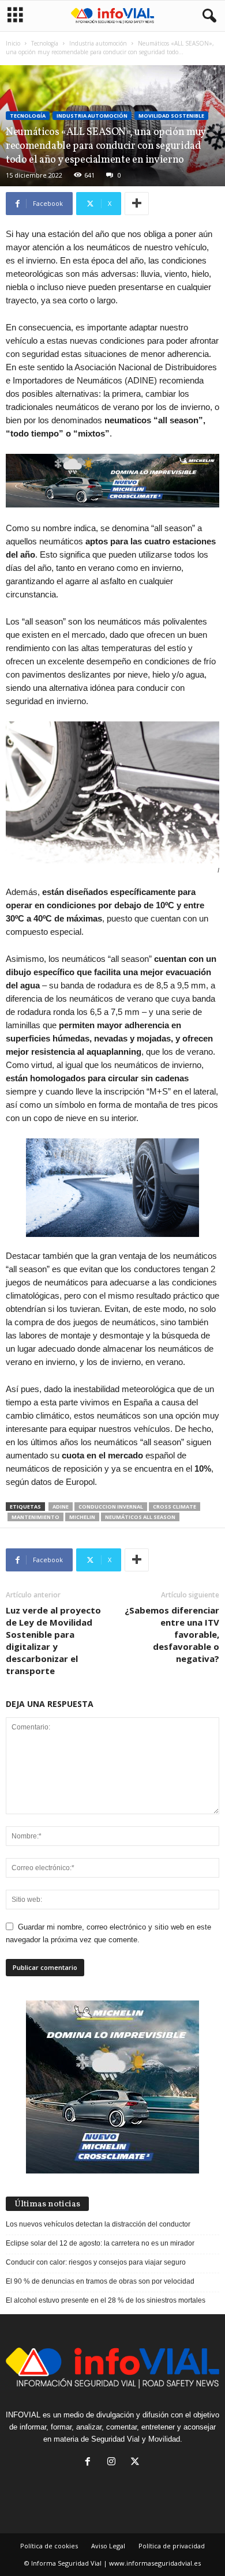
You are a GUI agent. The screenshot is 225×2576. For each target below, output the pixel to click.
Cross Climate (175, 1507)
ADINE (61, 1507)
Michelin (82, 1517)
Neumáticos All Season (140, 1517)
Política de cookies (49, 2546)
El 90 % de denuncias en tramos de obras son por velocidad (100, 2281)
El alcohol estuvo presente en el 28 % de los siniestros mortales (106, 2300)
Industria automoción (98, 43)
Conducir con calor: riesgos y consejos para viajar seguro (96, 2262)
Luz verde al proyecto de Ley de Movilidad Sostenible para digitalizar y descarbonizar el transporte (53, 1640)
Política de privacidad (172, 2546)
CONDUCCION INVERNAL (111, 1507)
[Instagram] (114, 2463)
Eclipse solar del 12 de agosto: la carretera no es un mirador (100, 2243)
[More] (137, 204)
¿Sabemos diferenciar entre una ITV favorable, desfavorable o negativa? (172, 1634)
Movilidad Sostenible (171, 116)
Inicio (13, 43)
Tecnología (45, 43)
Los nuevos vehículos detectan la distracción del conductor (98, 2224)
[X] (136, 2463)
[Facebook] (90, 2463)
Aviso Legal (108, 2546)
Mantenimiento (35, 1517)
